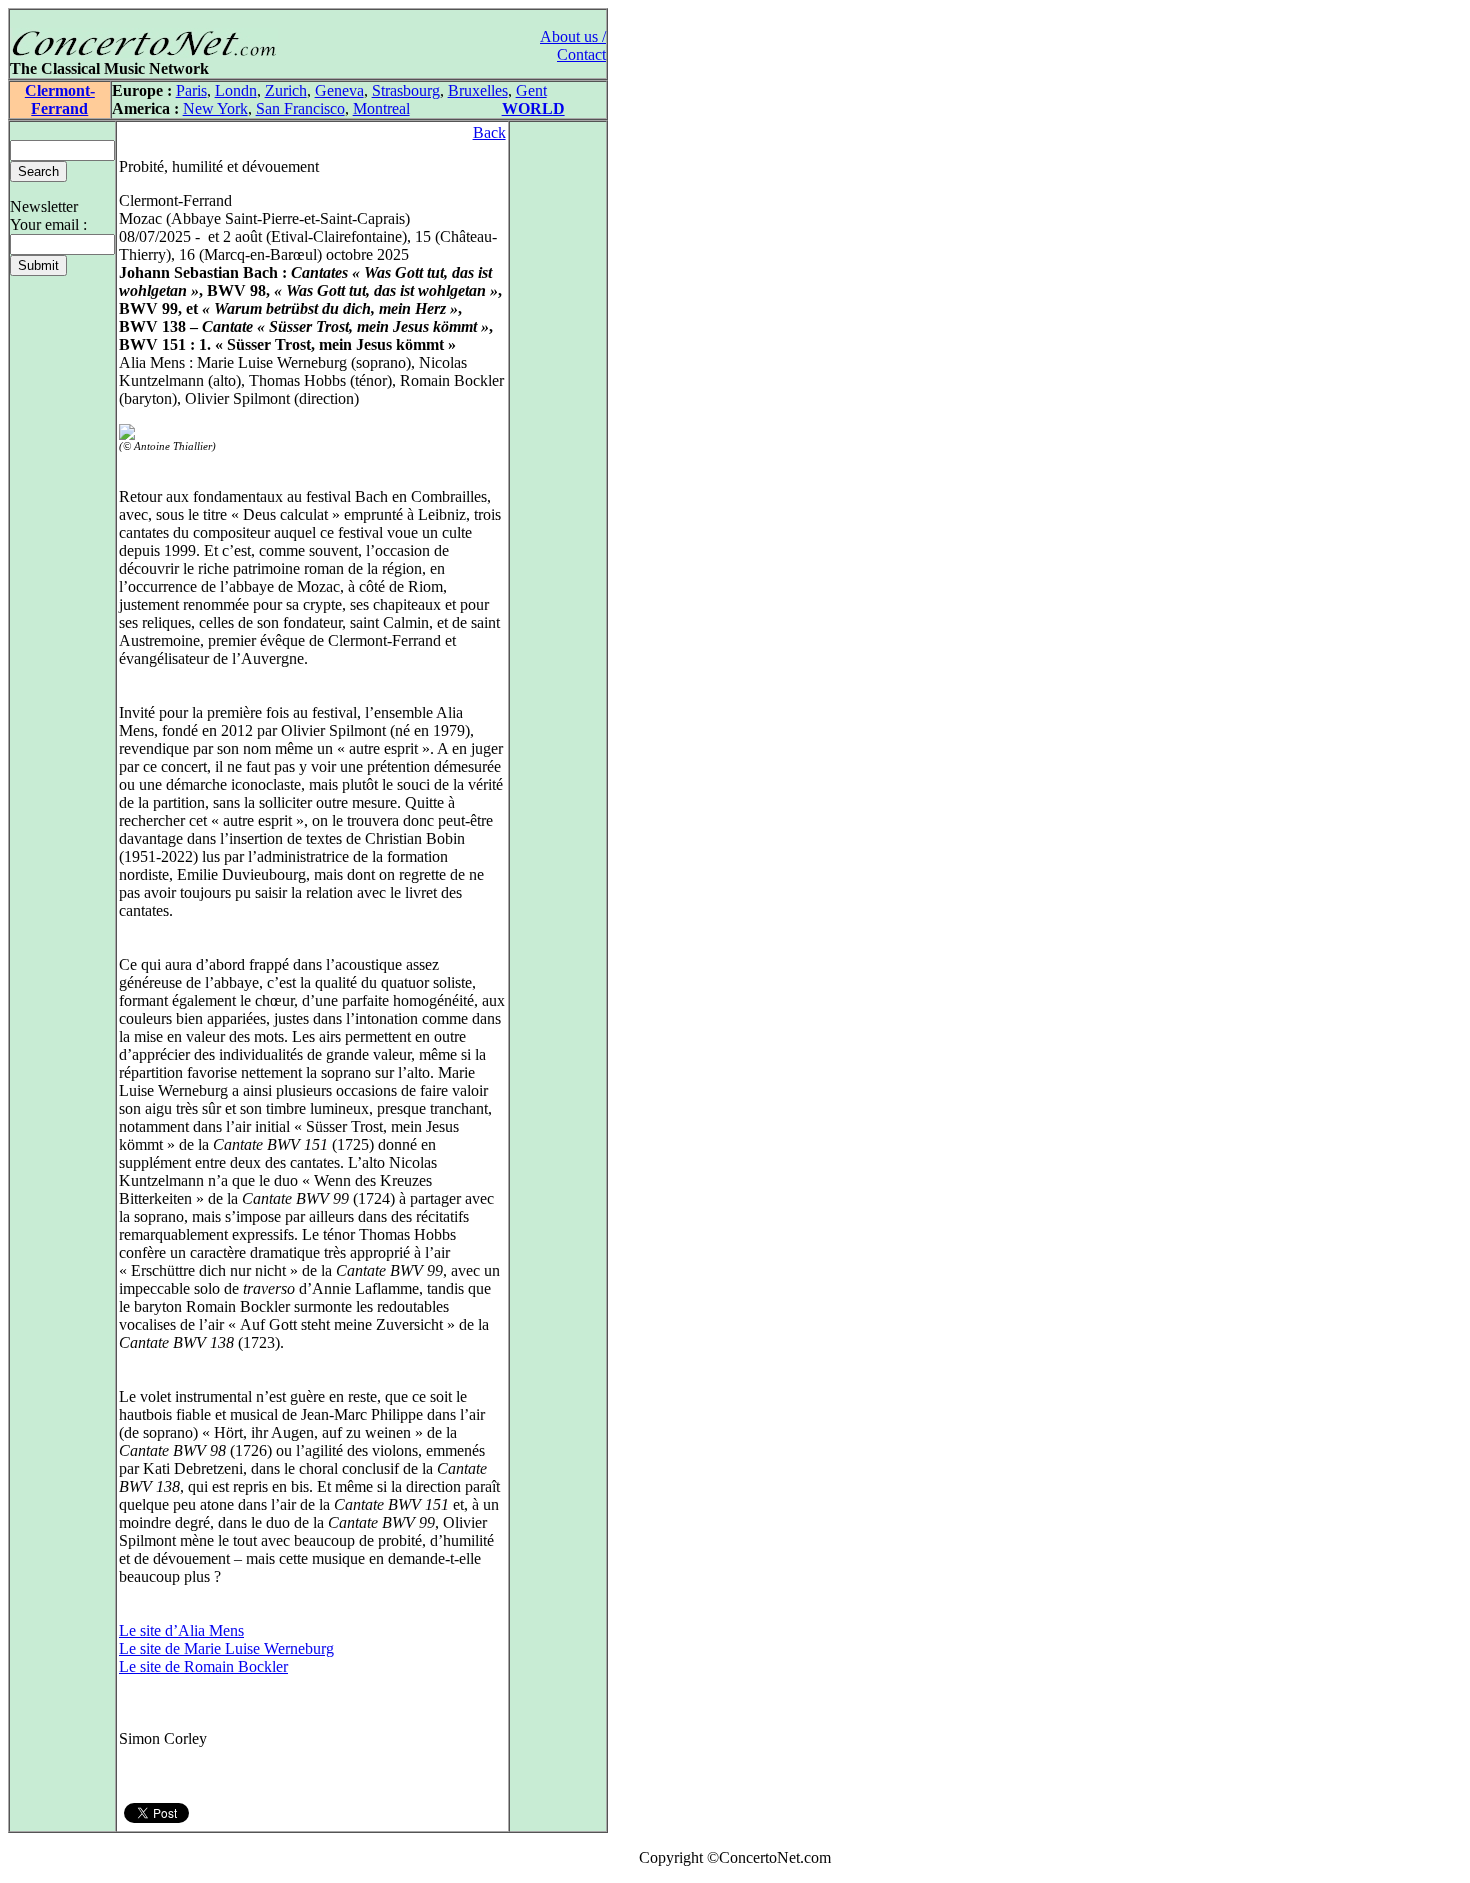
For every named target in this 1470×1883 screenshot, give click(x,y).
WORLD (533, 108)
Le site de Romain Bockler (203, 1666)
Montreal (381, 108)
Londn (236, 90)
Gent (531, 90)
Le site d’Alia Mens (181, 1630)
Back (489, 132)
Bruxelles (478, 90)
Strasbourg (406, 90)
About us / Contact (573, 45)
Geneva (339, 90)
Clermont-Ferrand (60, 99)
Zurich (286, 90)
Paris (191, 90)
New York (215, 108)
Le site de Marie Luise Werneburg (226, 1648)
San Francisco (300, 108)
